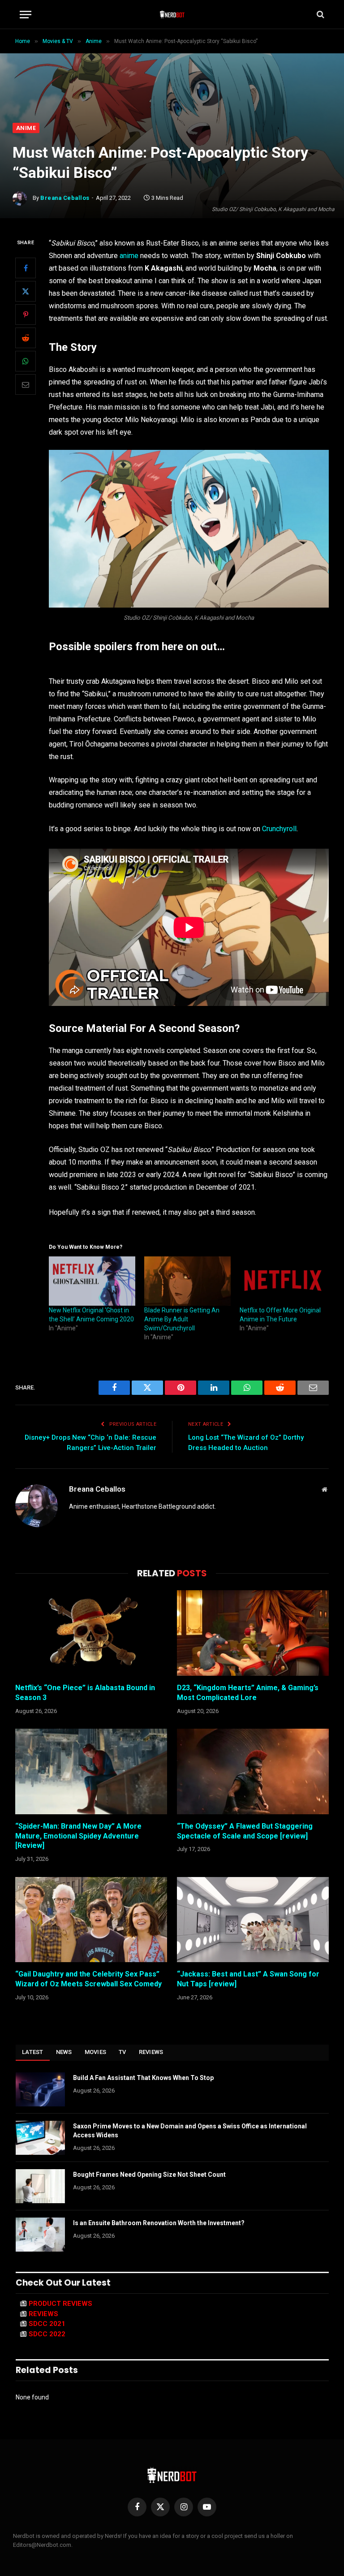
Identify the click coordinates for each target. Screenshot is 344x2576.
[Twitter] (26, 291)
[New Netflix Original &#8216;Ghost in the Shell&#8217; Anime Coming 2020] (92, 1281)
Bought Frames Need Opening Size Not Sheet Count (149, 2175)
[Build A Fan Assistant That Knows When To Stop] (40, 2089)
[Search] (320, 15)
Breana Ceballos (65, 198)
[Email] (26, 384)
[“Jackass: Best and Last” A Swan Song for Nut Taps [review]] (253, 1920)
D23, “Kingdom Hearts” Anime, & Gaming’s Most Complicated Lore (248, 1693)
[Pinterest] (26, 315)
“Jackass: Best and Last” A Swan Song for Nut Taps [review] (248, 1979)
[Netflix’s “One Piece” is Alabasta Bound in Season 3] (91, 1633)
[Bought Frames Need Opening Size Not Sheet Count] (40, 2186)
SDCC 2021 (47, 2324)
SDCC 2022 (47, 2334)
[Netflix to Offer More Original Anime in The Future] (283, 1281)
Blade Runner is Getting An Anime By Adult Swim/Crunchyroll (182, 1319)
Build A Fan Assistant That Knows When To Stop (143, 2078)
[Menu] (26, 15)
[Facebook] (26, 268)
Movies (96, 2052)
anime (129, 256)
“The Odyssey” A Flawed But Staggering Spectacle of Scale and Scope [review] (245, 1831)
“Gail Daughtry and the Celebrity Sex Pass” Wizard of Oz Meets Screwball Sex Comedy (88, 1979)
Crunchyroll (279, 829)
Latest (33, 2052)
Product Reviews (60, 2304)
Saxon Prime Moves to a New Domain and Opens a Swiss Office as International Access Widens (190, 2131)
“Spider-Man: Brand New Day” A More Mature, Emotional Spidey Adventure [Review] (78, 1836)
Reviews (151, 2052)
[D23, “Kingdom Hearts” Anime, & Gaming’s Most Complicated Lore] (253, 1633)
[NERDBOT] (172, 14)
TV (123, 2052)
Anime (26, 128)
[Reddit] (26, 338)
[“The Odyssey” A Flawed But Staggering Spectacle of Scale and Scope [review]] (253, 1771)
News (64, 2052)
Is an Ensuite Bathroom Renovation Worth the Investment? (159, 2223)
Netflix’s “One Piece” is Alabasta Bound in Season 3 (85, 1693)
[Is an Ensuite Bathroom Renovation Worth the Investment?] (40, 2235)
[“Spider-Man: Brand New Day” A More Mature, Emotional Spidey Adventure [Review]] (91, 1771)
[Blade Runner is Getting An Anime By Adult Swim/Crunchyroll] (187, 1281)
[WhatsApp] (26, 361)
